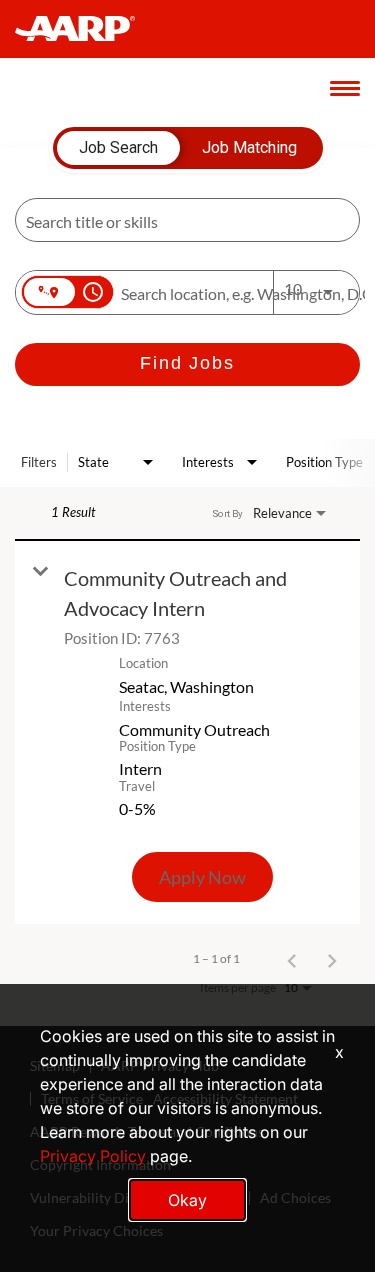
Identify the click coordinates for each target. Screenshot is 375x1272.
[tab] (118, 148)
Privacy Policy (93, 1156)
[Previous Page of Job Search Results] (292, 959)
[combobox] (177, 220)
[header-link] (84, 29)
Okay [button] (187, 1200)
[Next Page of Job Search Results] (332, 959)
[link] (187, 732)
